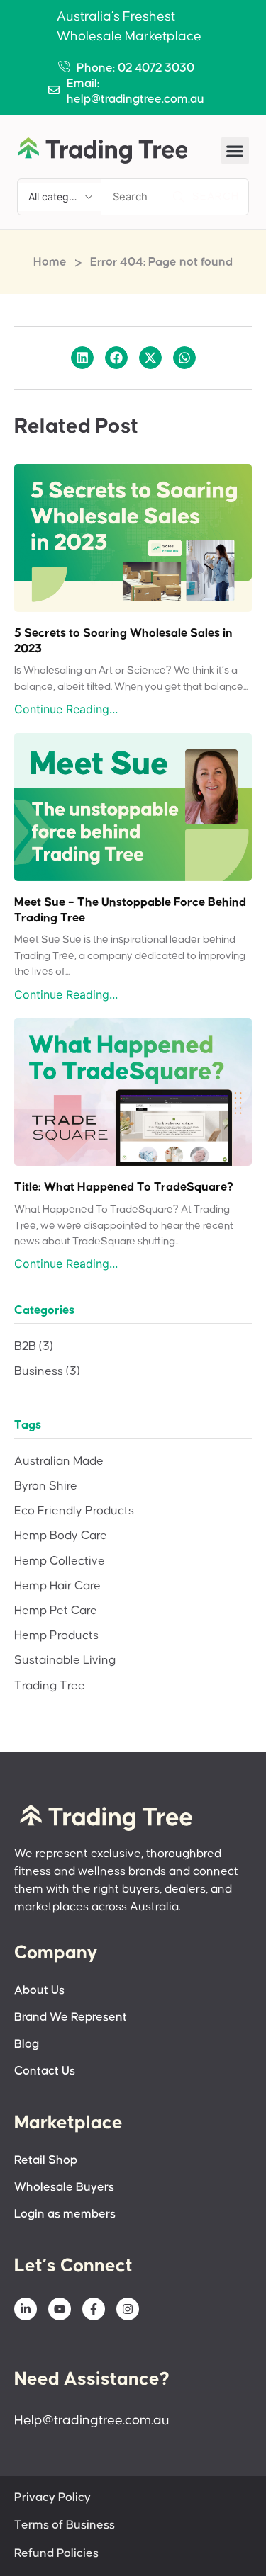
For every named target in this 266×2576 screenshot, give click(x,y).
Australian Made (59, 1462)
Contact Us (45, 2071)
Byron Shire (46, 1486)
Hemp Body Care (61, 1536)
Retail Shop (46, 2161)
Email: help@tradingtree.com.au (135, 92)
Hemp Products (56, 1636)
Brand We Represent (71, 2018)
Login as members (65, 2214)
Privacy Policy (52, 2498)
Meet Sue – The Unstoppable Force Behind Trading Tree (130, 910)
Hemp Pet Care (56, 1611)
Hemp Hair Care (57, 1586)
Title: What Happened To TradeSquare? (124, 1187)
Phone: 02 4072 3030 (135, 68)
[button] (235, 151)
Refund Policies (56, 2554)
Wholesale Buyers (64, 2188)
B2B (34, 1347)
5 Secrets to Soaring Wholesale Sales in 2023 (123, 641)
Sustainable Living (65, 1661)
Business (47, 1372)
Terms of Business (65, 2525)
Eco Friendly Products (74, 1511)
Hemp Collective (60, 1561)
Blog (27, 2044)
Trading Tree (50, 1686)
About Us (39, 1991)
